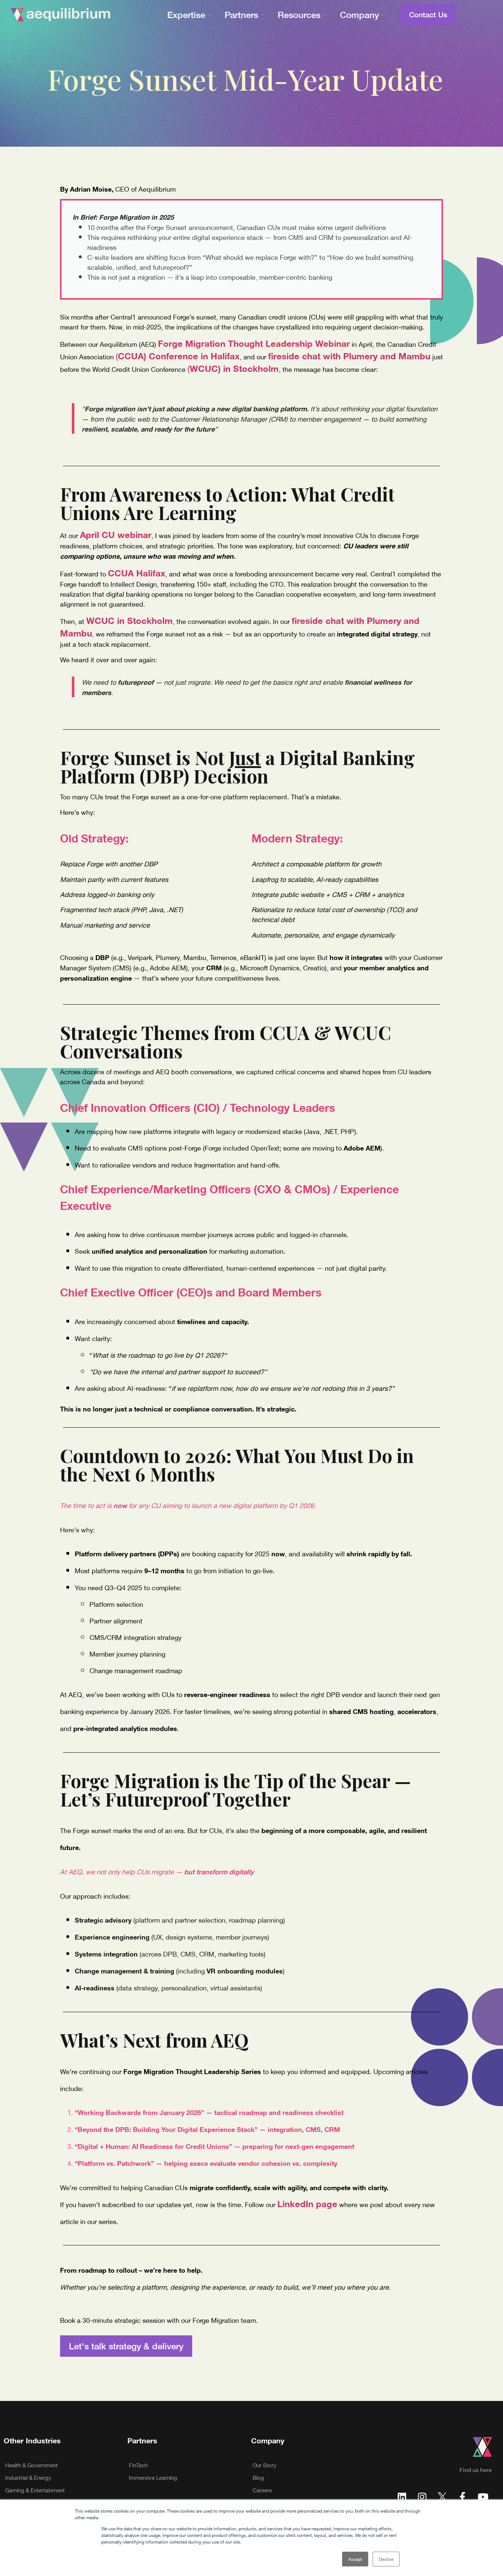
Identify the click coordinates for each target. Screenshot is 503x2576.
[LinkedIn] (402, 2496)
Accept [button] (355, 2559)
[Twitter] (442, 2496)
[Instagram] (422, 2496)
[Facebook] (462, 2496)
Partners (241, 15)
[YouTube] (483, 2496)
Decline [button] (386, 2559)
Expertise (186, 15)
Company (359, 15)
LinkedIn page (307, 2203)
